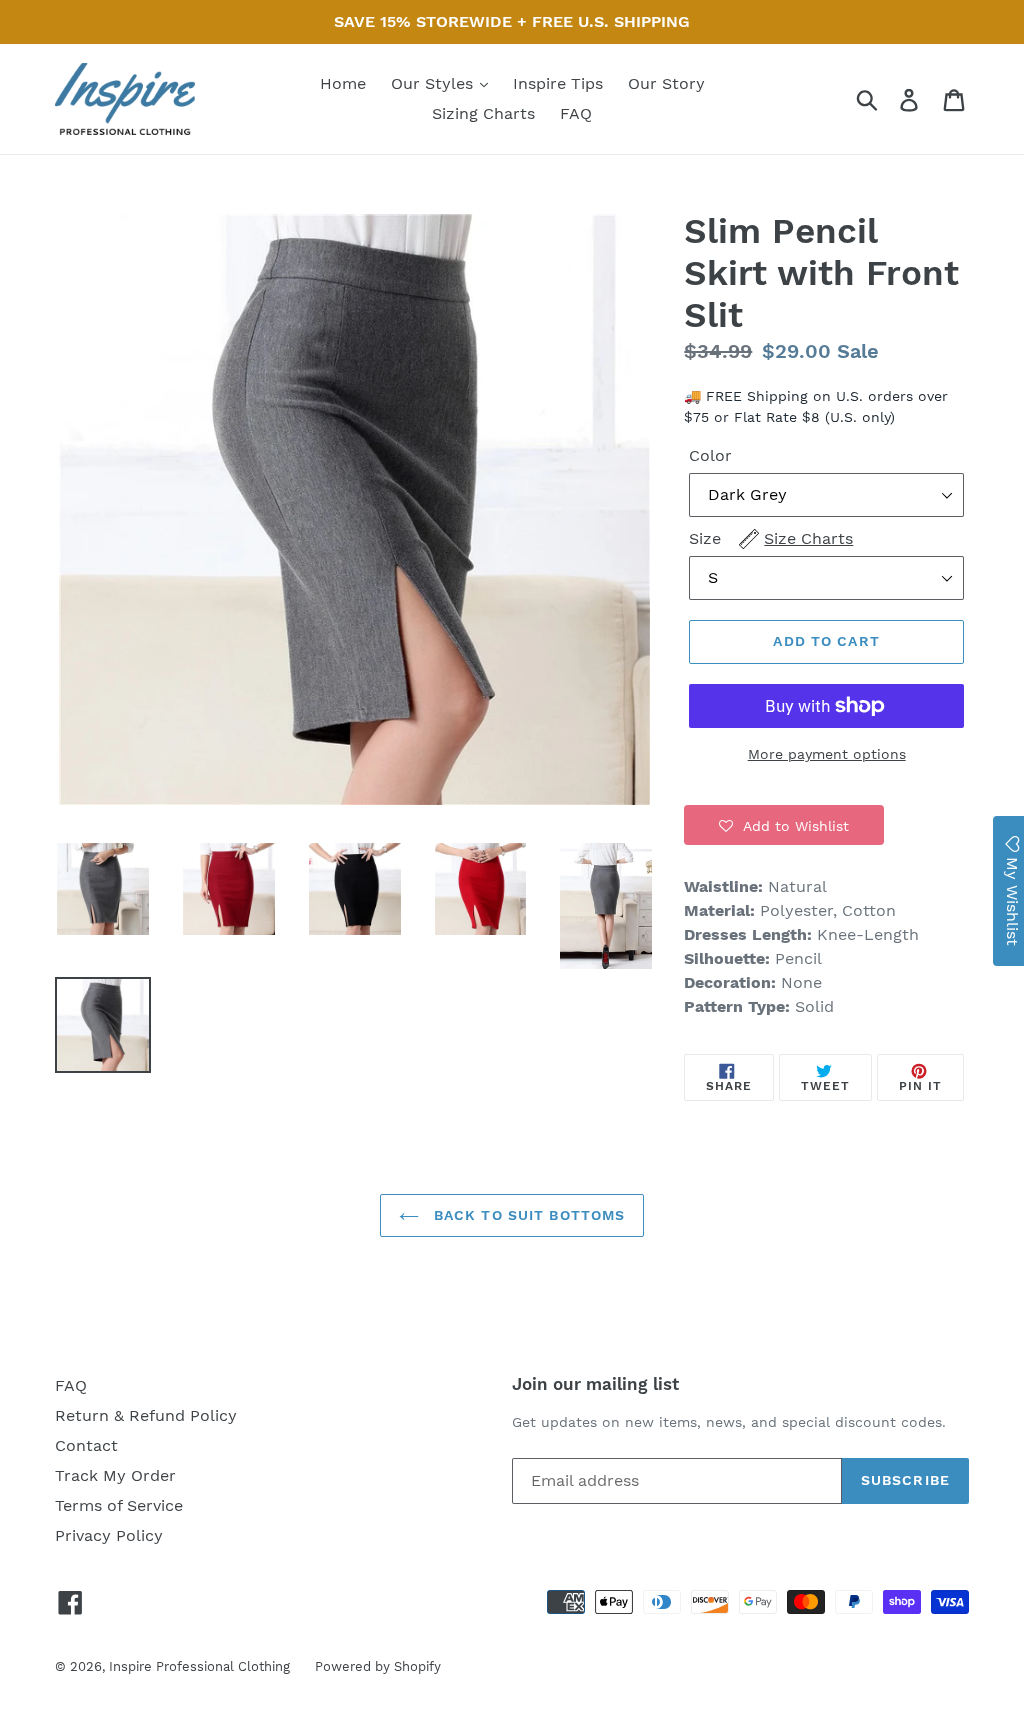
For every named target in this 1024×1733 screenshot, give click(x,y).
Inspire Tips (558, 83)
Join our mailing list (595, 1384)
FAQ (576, 113)
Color (710, 455)
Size (771, 538)
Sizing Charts (483, 113)
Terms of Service (119, 1505)
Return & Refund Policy (146, 1415)
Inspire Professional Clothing (199, 1666)
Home (343, 83)
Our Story (666, 83)
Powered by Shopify (378, 1666)
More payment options (827, 754)
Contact (86, 1445)
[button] (784, 825)
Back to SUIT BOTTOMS (527, 1215)
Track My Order (115, 1475)
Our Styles (434, 83)
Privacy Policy (109, 1535)
